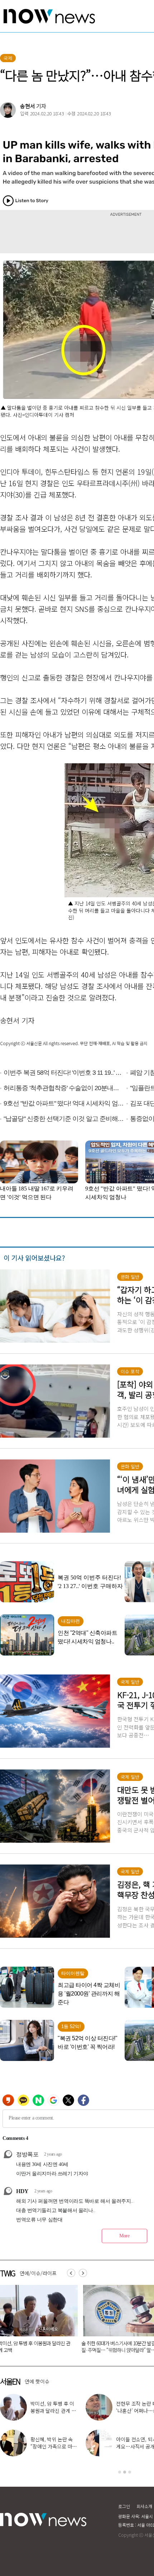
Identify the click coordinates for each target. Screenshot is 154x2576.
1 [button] (120, 2472)
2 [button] (125, 2472)
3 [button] (130, 2472)
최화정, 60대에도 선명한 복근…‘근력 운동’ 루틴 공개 (53, 2411)
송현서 (28, 106)
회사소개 (144, 2506)
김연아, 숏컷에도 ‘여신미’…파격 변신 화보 (54, 2443)
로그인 (124, 2506)
